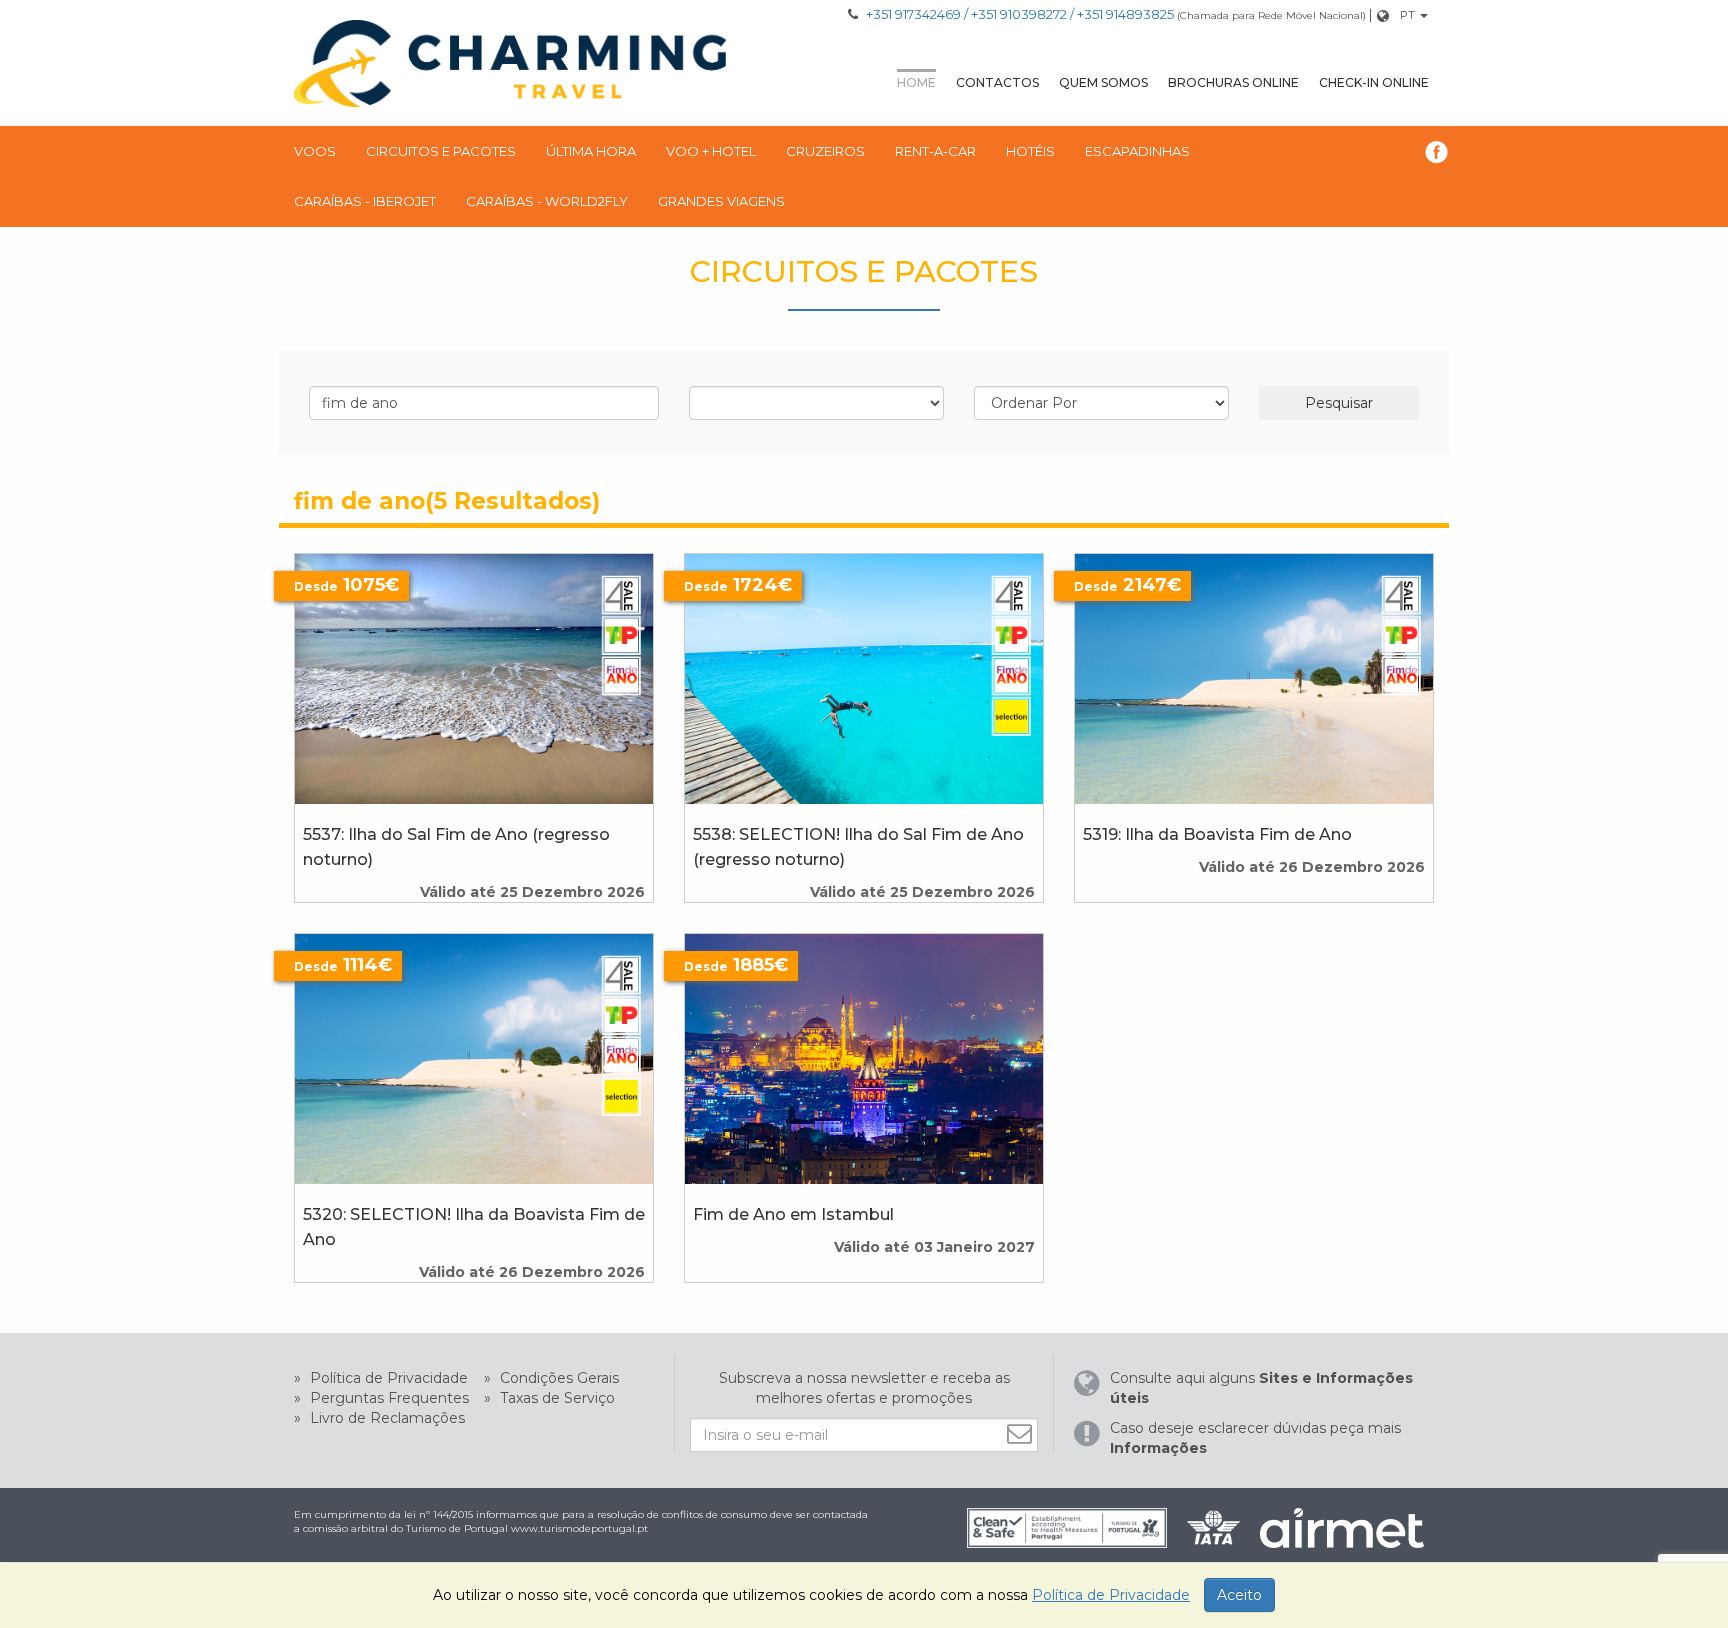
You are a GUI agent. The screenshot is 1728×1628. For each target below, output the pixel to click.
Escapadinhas (1137, 151)
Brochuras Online (1233, 82)
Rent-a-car (935, 151)
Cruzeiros (825, 151)
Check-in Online (1374, 82)
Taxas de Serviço (555, 1398)
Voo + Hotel (711, 151)
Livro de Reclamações (385, 1418)
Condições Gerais (557, 1378)
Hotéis (1030, 151)
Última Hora (591, 151)
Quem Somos (1103, 82)
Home (916, 82)
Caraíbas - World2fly (547, 201)
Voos (315, 151)
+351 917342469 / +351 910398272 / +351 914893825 (1020, 14)
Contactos (997, 82)
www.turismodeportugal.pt (579, 1528)
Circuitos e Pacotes (441, 151)
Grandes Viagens (721, 201)
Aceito (1239, 1595)
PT (1407, 15)
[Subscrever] (1022, 1433)
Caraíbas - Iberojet (365, 201)
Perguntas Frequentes (387, 1398)
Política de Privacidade (387, 1378)
